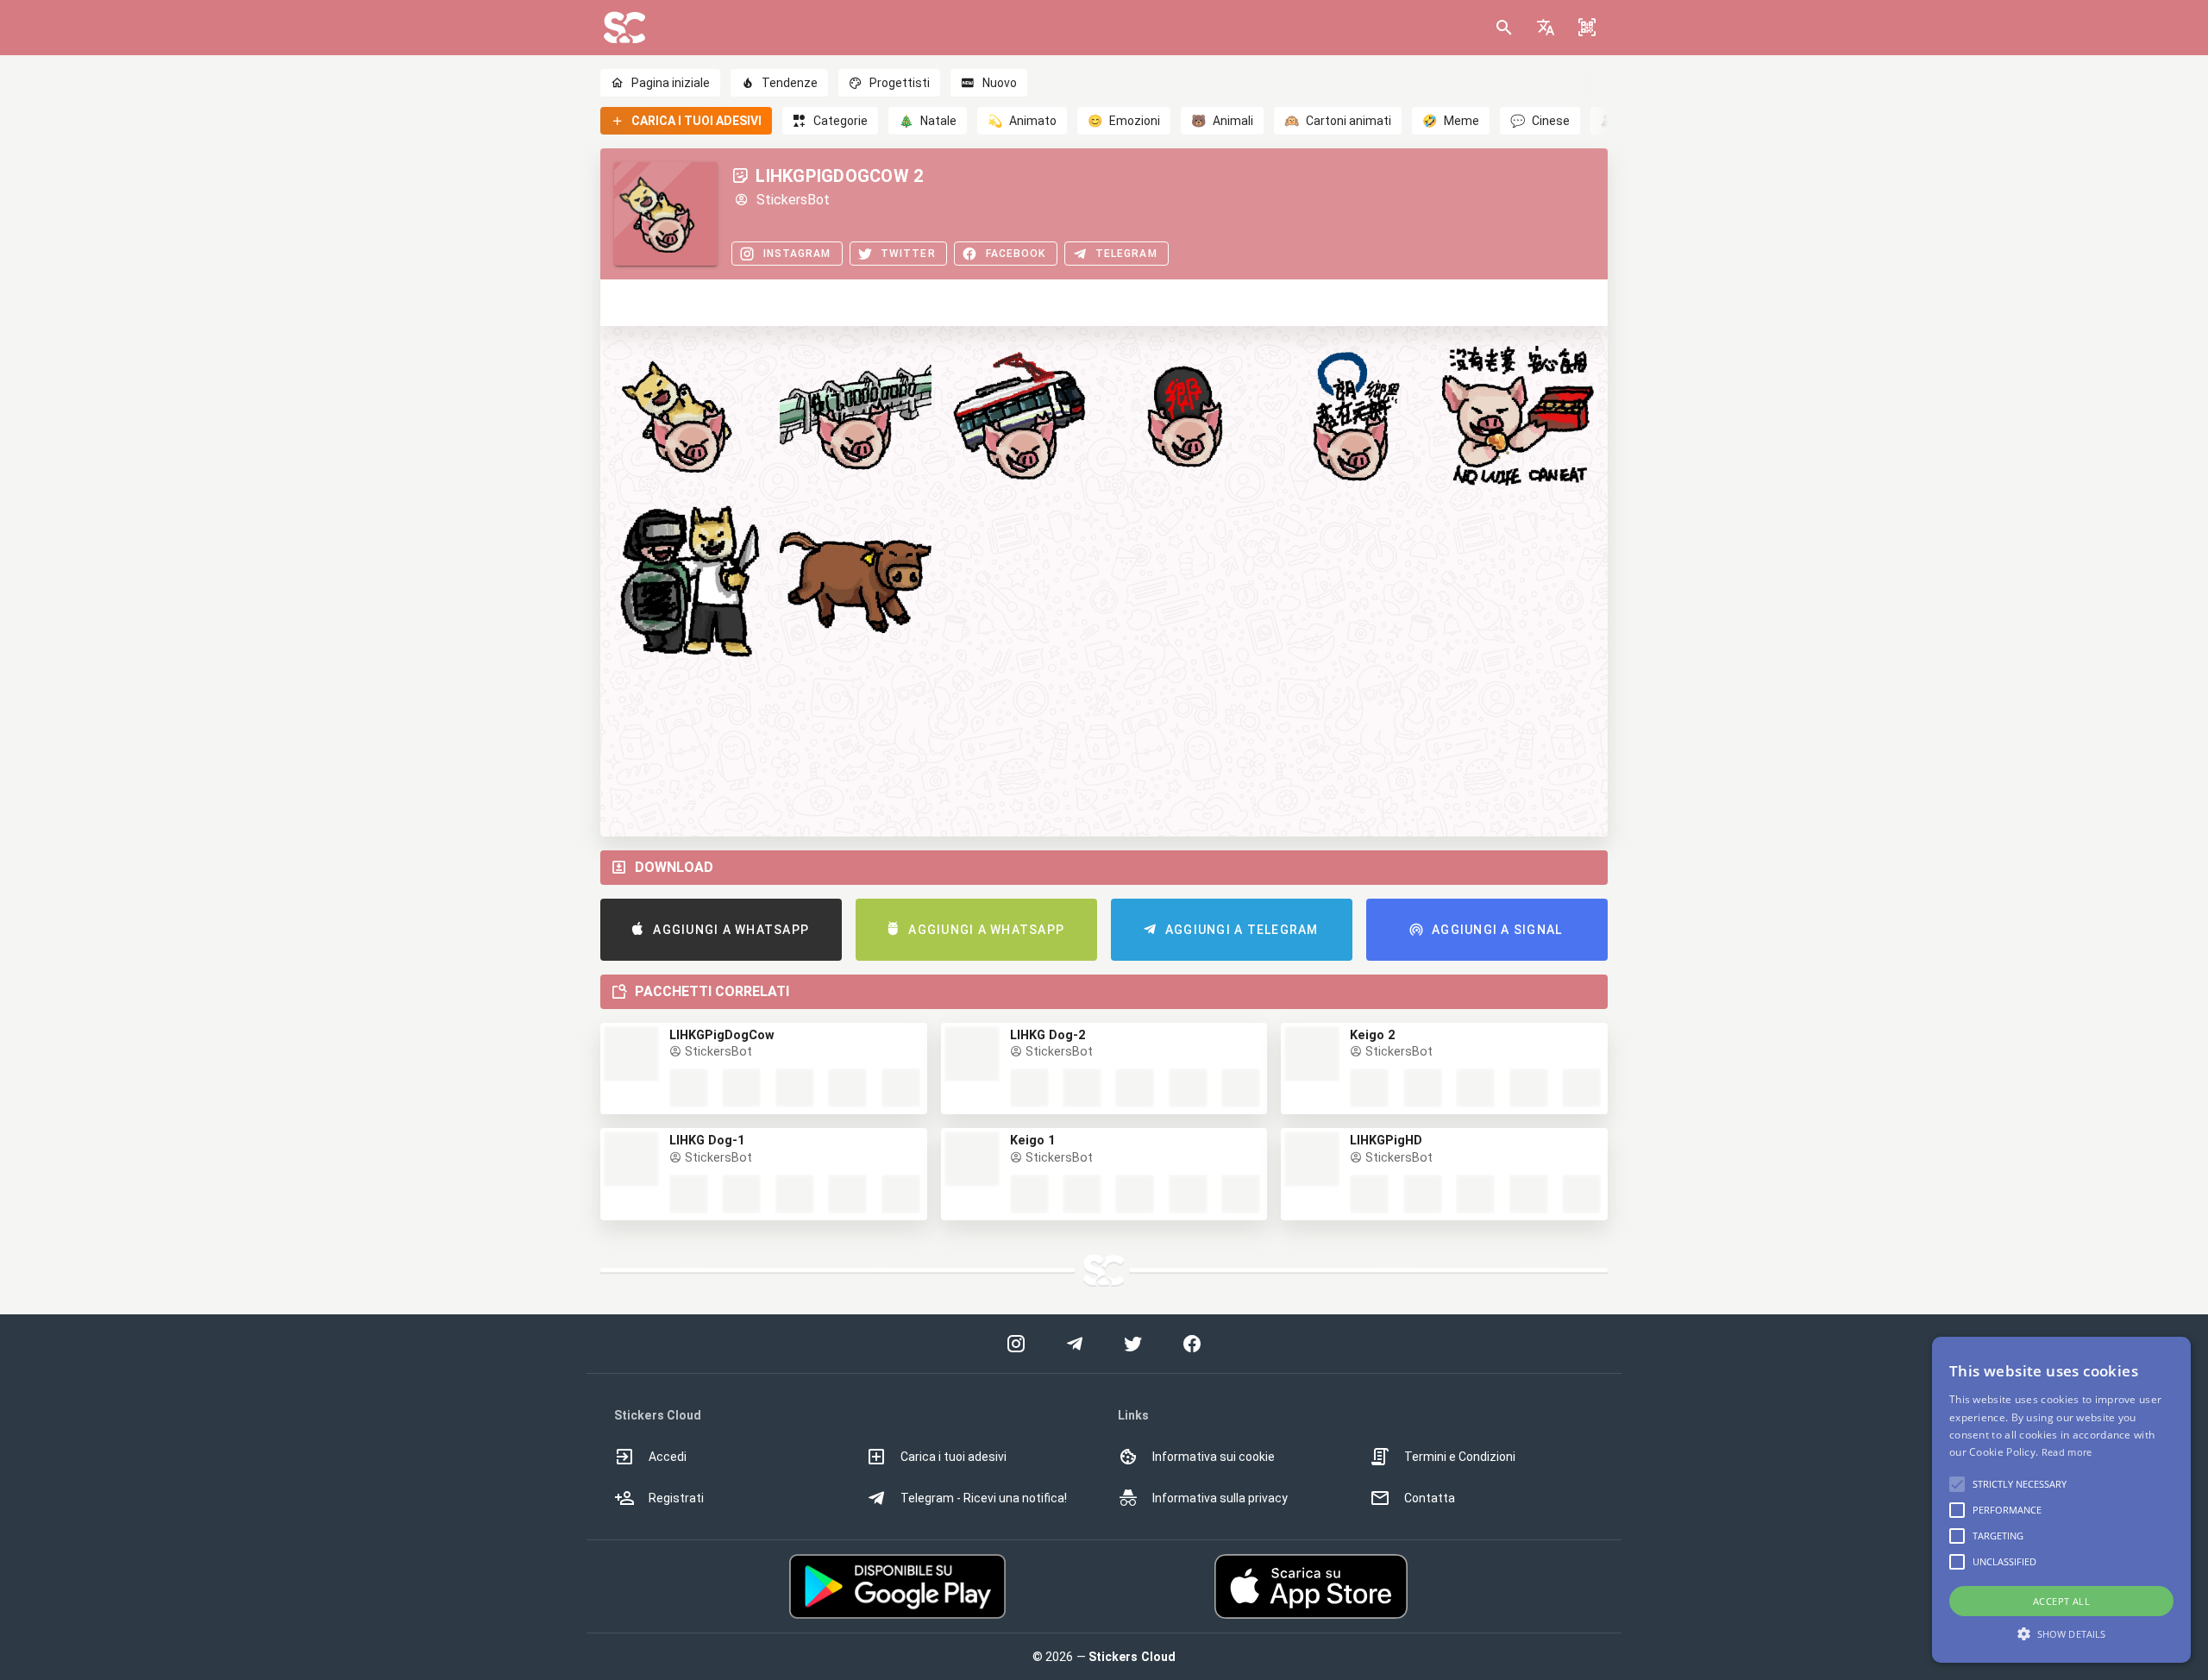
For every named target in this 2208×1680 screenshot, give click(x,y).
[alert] (2061, 1500)
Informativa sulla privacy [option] (1220, 1498)
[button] (1546, 28)
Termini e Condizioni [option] (1460, 1457)
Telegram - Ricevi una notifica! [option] (984, 1498)
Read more (2067, 1452)
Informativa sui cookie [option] (1214, 1457)
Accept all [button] (2061, 1601)
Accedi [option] (668, 1457)
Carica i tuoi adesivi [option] (953, 1457)
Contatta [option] (1430, 1498)
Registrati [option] (676, 1498)
